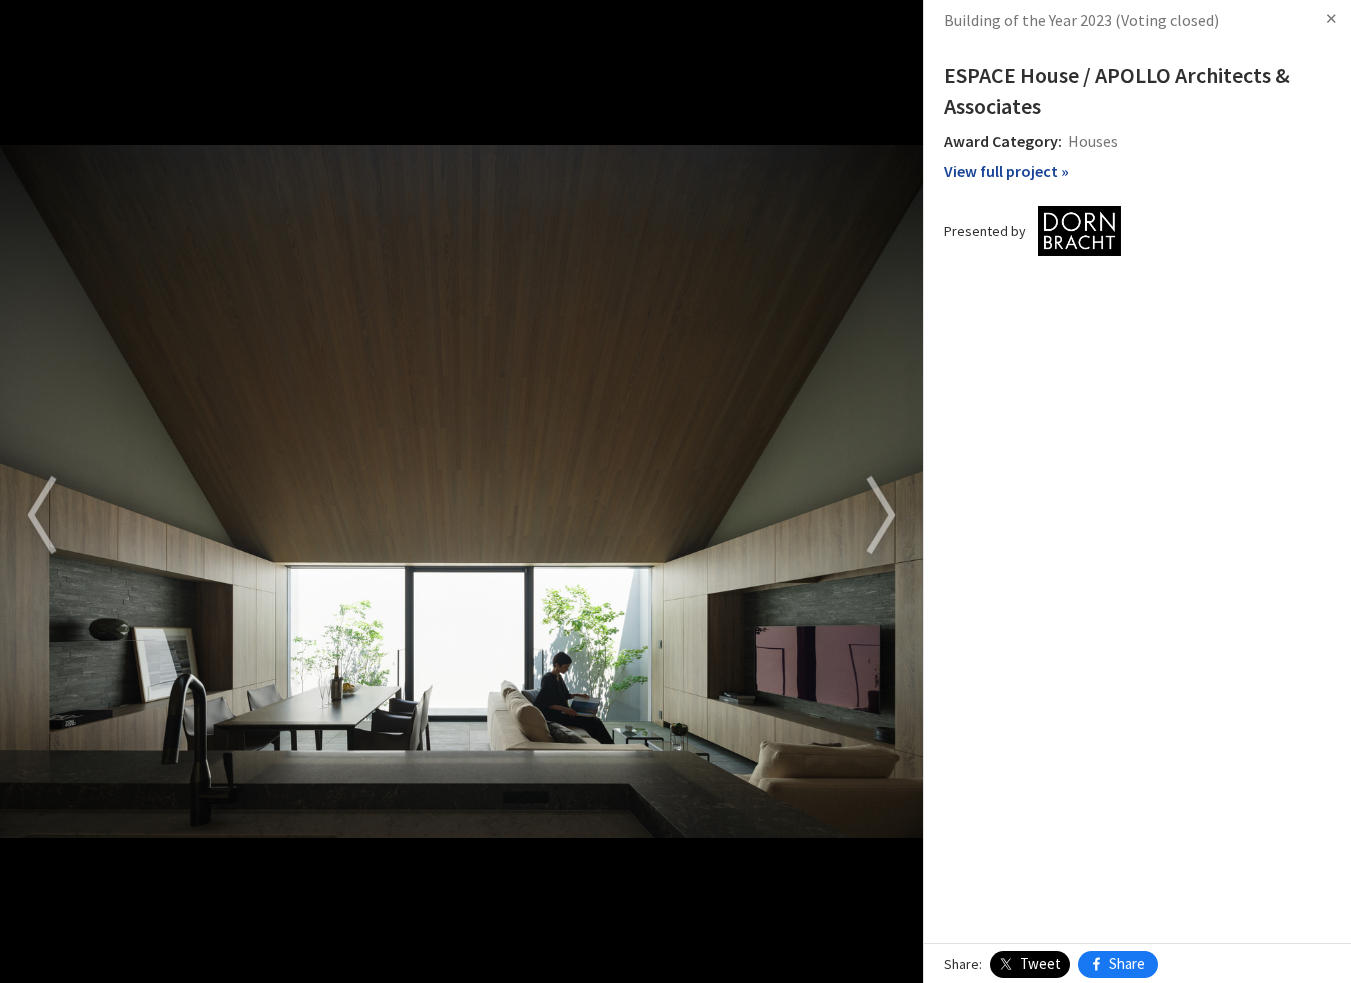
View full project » (1006, 171)
